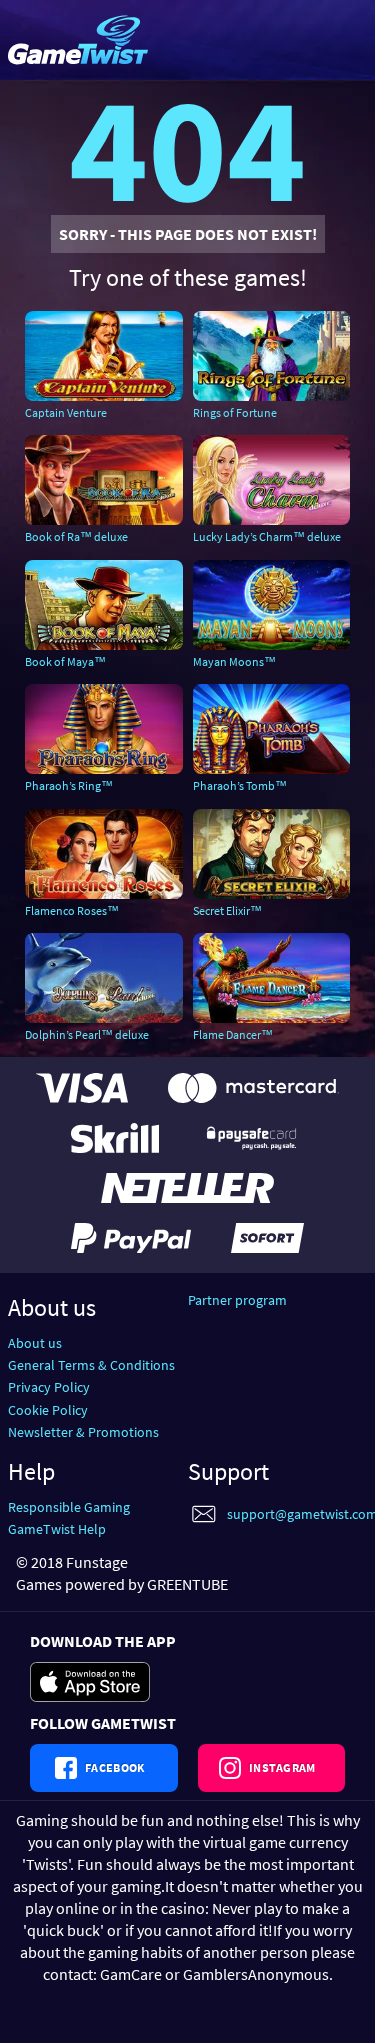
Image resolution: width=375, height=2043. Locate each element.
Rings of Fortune (235, 412)
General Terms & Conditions (91, 1365)
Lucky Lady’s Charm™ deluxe (267, 536)
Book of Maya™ (65, 661)
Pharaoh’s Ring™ (69, 785)
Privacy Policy (49, 1387)
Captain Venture (66, 412)
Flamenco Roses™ (72, 910)
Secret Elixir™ (227, 910)
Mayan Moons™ (234, 661)
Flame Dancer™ (233, 1034)
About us (35, 1343)
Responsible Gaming (69, 1507)
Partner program (237, 1300)
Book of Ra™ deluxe (76, 536)
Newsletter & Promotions (83, 1432)
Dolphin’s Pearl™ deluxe (87, 1034)
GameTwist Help (57, 1529)
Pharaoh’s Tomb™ (240, 785)
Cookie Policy (48, 1410)
